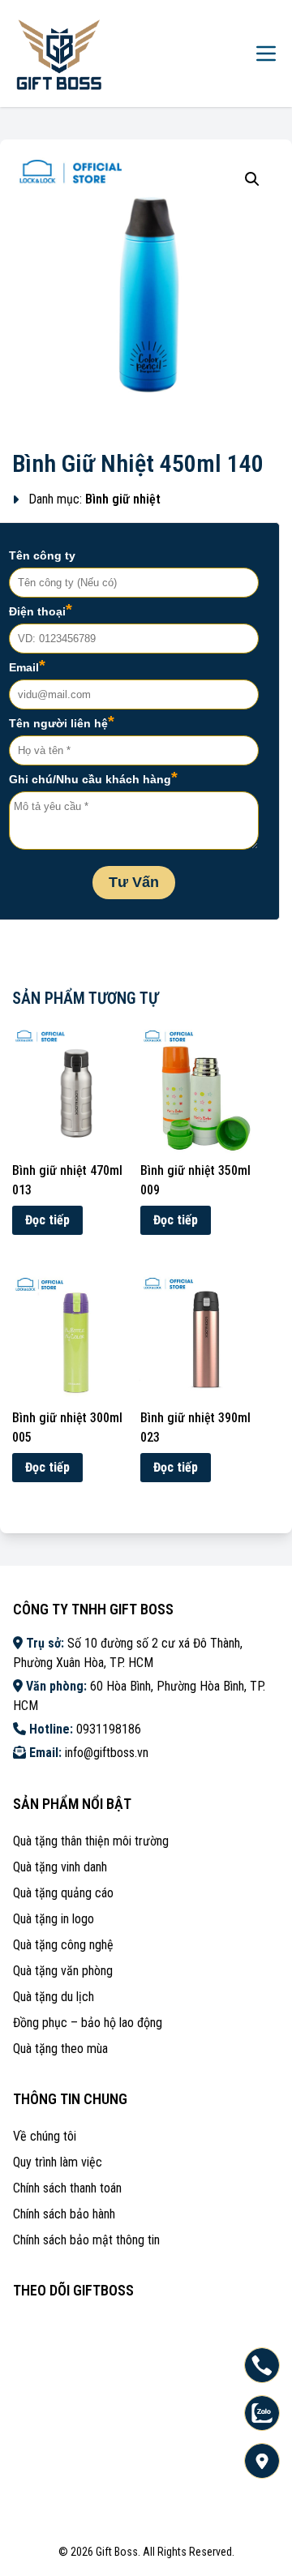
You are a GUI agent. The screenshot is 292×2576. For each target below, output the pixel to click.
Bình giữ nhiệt (123, 499)
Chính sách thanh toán (67, 2188)
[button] (252, 179)
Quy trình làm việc (58, 2162)
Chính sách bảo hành (64, 2214)
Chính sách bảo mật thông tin (86, 2240)
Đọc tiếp (47, 1220)
